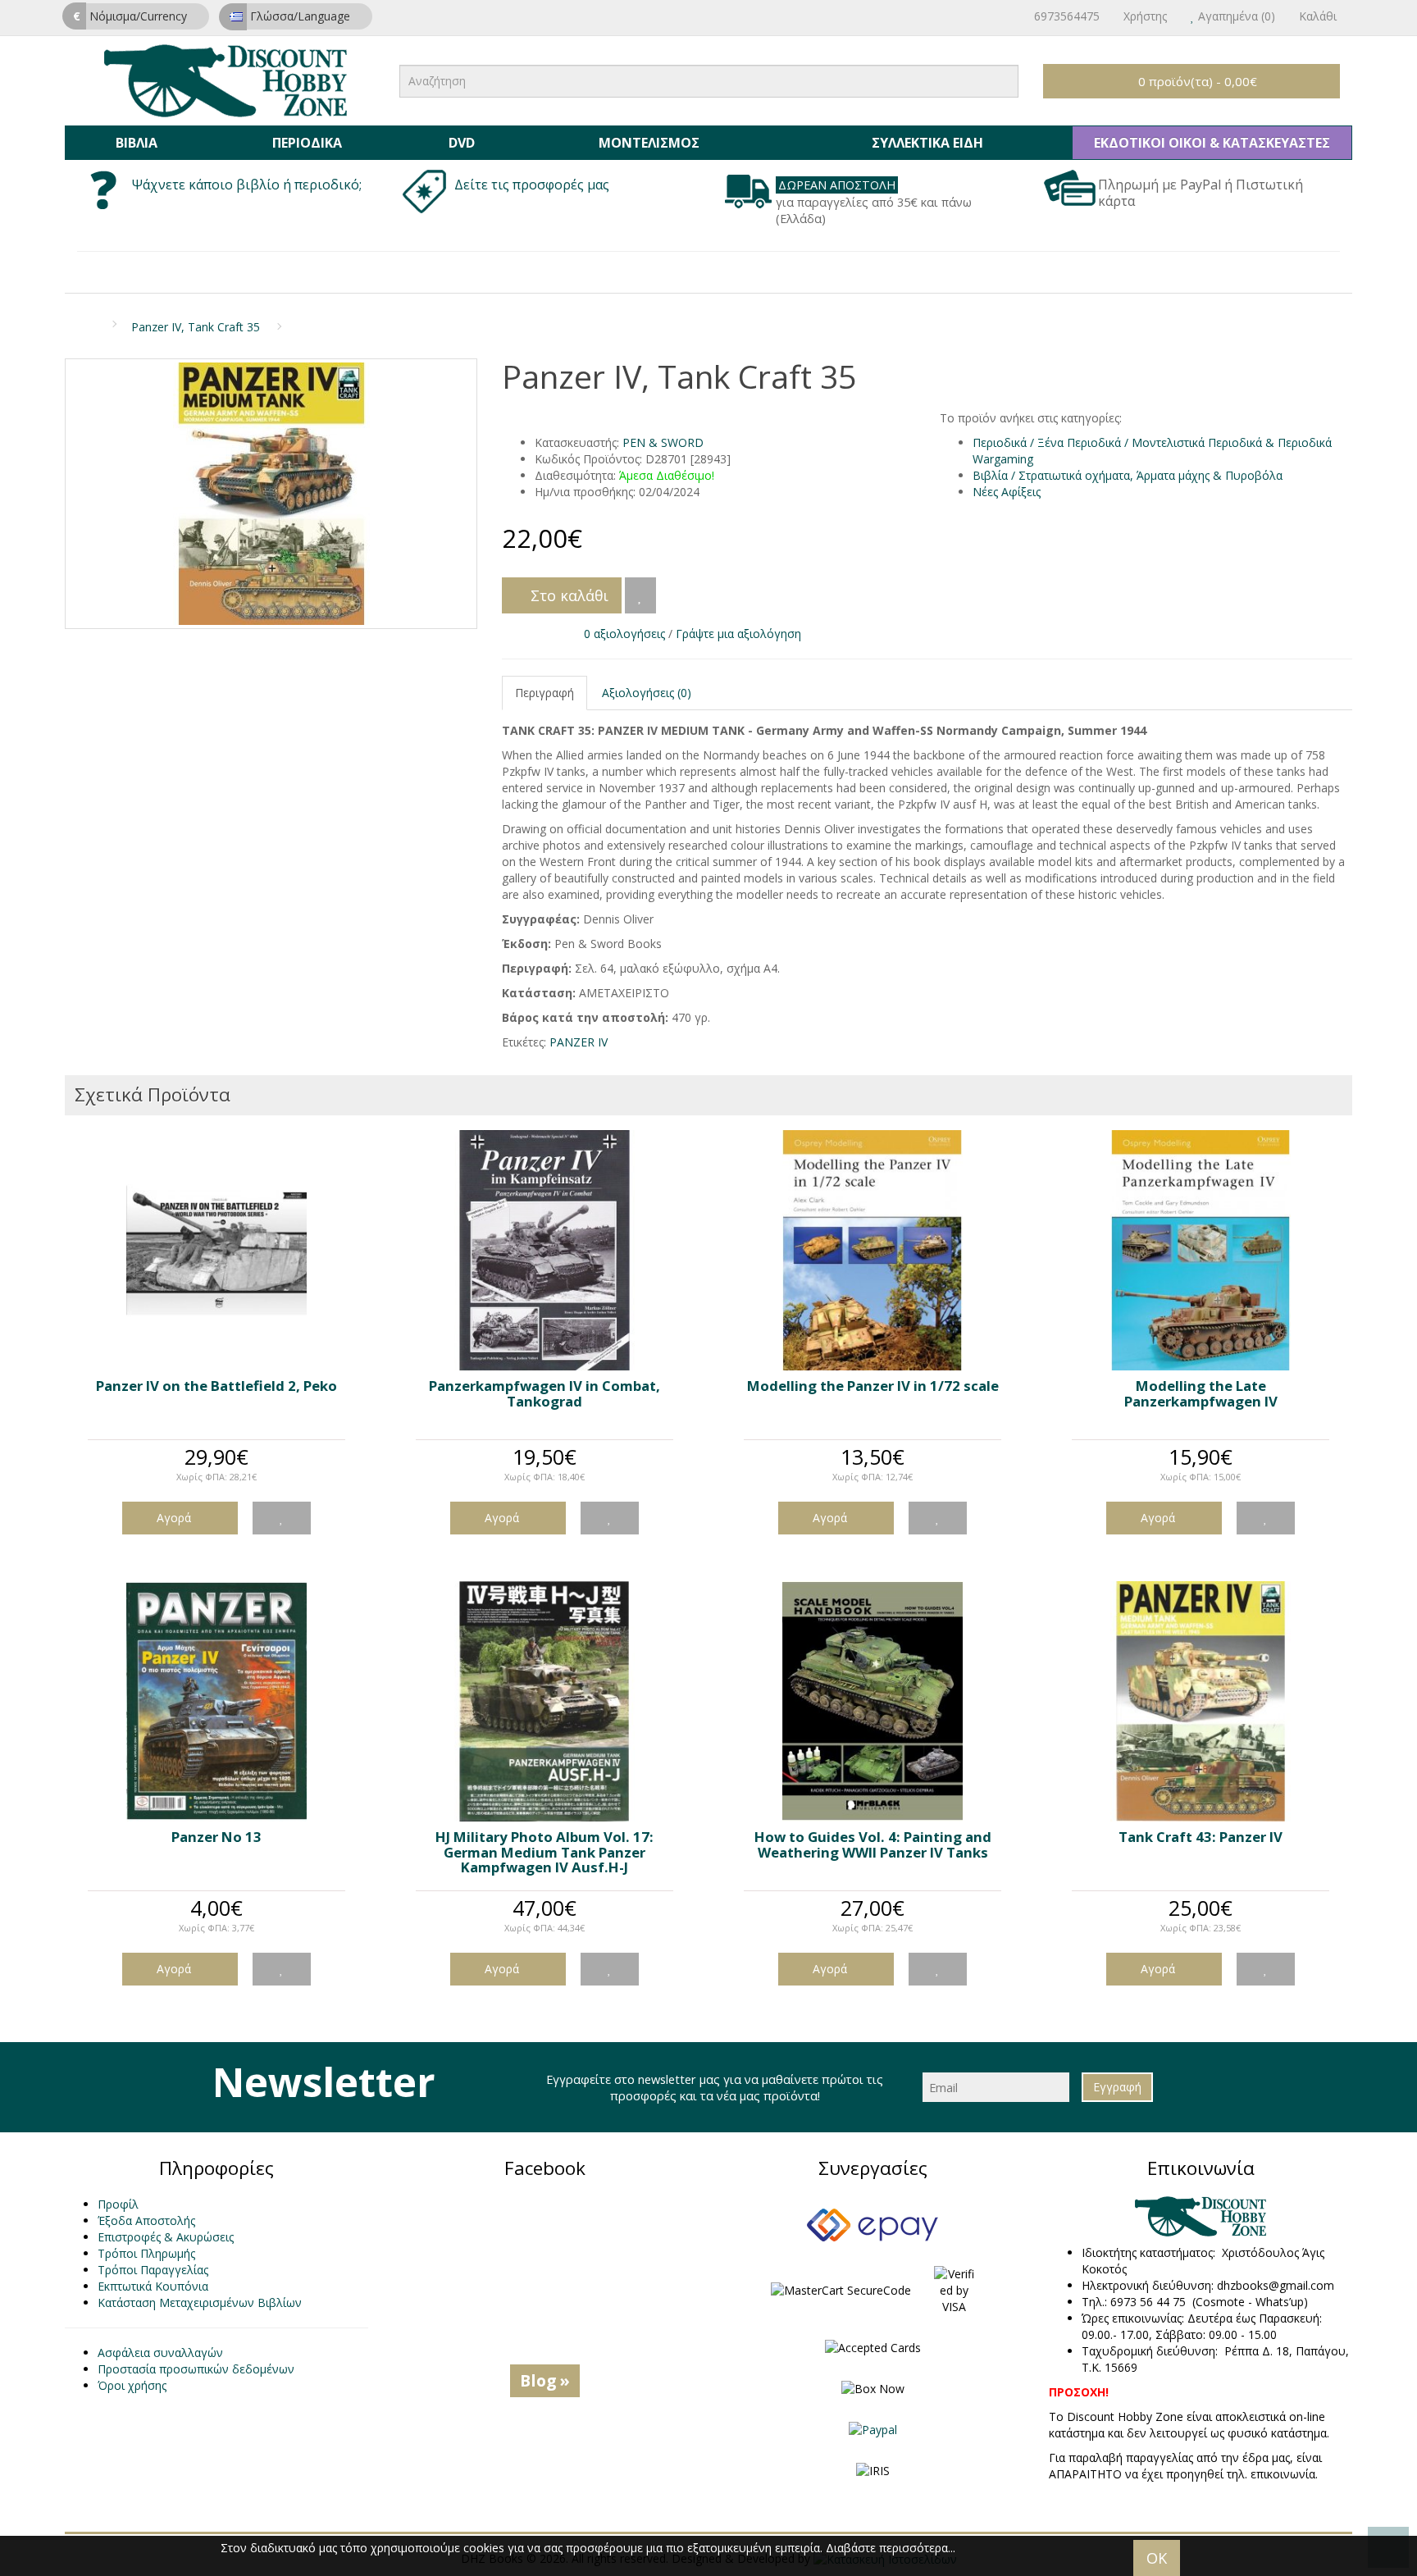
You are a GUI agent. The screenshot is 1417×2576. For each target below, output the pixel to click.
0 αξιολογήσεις (624, 634)
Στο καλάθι (567, 595)
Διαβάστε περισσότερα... (891, 2548)
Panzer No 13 (216, 1837)
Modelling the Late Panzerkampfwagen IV (1201, 1393)
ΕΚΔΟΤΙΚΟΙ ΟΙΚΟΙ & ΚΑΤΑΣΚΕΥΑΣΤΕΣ (1212, 143)
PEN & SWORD (663, 442)
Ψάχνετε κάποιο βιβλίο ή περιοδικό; (247, 185)
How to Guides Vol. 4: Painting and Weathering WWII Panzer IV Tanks (873, 1844)
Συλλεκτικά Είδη (927, 143)
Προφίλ (118, 2204)
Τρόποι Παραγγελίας (153, 2270)
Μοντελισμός (649, 143)
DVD (462, 143)
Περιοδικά (307, 143)
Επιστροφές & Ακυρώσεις (166, 2237)
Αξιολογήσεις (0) (647, 693)
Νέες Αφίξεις (1007, 492)
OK (1157, 2558)
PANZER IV (579, 1042)
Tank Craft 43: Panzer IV (1201, 1837)
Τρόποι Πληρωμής (146, 2253)
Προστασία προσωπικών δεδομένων (196, 2369)
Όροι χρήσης (132, 2385)
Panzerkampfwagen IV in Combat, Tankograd (544, 1393)
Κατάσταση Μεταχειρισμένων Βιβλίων (200, 2302)
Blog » (545, 2380)
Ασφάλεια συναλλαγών (160, 2353)
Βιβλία (137, 143)
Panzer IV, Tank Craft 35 (196, 327)
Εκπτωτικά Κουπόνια (153, 2286)
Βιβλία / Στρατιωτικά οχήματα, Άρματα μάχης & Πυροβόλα (1128, 475)
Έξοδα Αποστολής (146, 2220)
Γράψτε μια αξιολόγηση (738, 634)
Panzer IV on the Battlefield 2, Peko (216, 1386)
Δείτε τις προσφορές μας (533, 185)
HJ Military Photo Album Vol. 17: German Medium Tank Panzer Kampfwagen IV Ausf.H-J (544, 1852)
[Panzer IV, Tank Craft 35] (271, 494)
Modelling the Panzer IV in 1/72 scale (873, 1386)
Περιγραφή (544, 693)
